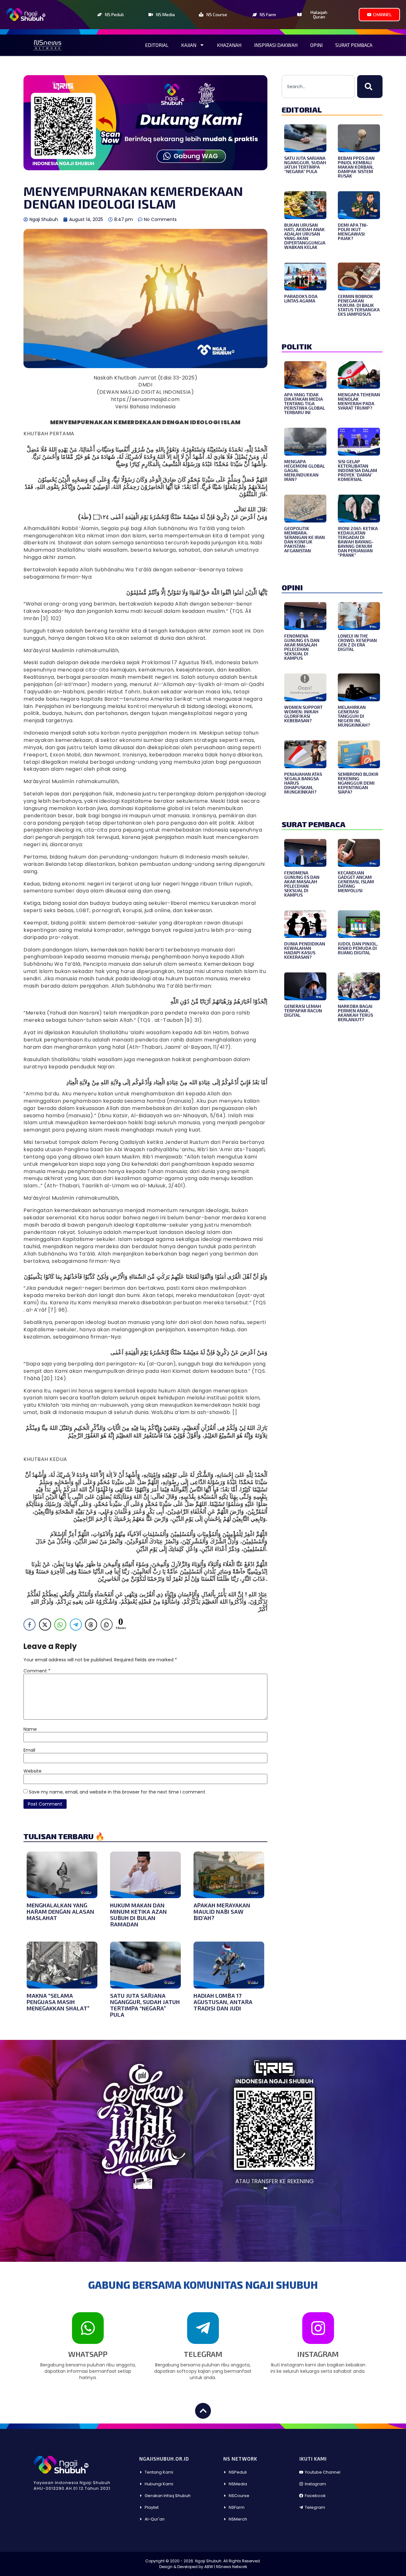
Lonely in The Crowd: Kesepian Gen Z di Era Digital (357, 642)
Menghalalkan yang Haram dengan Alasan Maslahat (60, 1911)
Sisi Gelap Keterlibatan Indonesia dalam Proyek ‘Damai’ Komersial (357, 470)
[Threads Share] (91, 1625)
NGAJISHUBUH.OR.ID (164, 2459)
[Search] (370, 87)
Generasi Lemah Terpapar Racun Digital (303, 1011)
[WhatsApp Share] (60, 1625)
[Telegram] (203, 2328)
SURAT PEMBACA (314, 824)
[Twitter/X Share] (45, 1625)
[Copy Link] (107, 1625)
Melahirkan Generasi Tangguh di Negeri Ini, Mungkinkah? (354, 716)
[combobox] (318, 87)
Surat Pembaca (354, 45)
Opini (316, 45)
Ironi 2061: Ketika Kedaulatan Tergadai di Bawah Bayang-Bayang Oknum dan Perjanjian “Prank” (358, 542)
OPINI (292, 587)
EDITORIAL (302, 110)
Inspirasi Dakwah (276, 45)
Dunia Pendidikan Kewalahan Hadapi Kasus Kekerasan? (305, 950)
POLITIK (297, 346)
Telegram (203, 2354)
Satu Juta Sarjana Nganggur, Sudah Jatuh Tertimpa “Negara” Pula (145, 2005)
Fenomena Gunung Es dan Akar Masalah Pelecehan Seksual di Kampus (302, 647)
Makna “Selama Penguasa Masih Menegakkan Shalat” (58, 2002)
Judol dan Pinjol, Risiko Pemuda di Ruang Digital (358, 948)
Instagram (318, 2354)
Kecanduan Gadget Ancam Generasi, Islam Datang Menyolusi (356, 882)
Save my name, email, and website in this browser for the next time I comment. (118, 1792)
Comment (37, 1671)
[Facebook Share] (29, 1625)
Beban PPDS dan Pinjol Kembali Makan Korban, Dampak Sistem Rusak (356, 167)
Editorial (157, 45)
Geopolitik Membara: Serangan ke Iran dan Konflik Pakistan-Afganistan (304, 539)
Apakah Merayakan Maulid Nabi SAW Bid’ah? (222, 1911)
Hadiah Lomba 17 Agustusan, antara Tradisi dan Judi (223, 2002)
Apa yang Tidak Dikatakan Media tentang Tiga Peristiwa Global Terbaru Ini (304, 403)
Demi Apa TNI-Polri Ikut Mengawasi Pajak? (353, 232)
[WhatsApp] (88, 2328)
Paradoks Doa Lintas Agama (301, 298)
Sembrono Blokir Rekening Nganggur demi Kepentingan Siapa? (358, 783)
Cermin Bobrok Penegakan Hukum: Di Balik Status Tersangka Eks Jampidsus (359, 305)
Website (33, 1771)
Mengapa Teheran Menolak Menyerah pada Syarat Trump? (359, 401)
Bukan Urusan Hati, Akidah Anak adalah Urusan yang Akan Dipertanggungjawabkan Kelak (305, 236)
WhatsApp (88, 2354)
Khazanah (229, 45)
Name (30, 1729)
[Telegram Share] (76, 1625)
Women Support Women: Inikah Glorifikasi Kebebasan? (303, 714)
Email (29, 1750)
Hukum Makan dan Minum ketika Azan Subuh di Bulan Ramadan (138, 1915)
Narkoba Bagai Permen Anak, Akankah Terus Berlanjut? (355, 1013)
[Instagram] (318, 2328)
